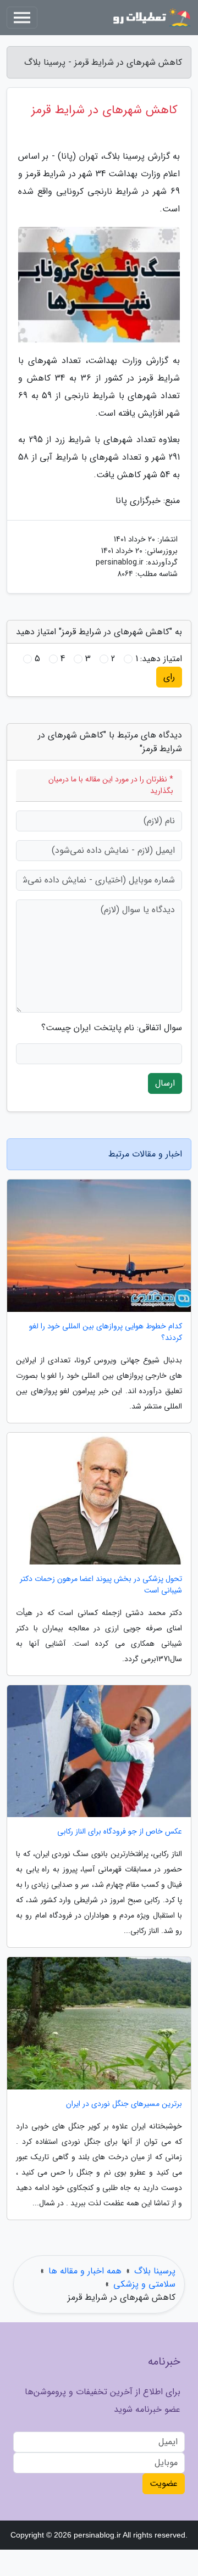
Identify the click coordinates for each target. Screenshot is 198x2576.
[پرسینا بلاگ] (151, 18)
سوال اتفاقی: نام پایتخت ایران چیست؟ (112, 1028)
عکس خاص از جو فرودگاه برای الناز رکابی (120, 1832)
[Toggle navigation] (22, 18)
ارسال (165, 1083)
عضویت (164, 2483)
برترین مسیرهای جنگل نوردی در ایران (124, 2104)
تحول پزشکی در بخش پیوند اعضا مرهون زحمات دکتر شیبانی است (101, 1585)
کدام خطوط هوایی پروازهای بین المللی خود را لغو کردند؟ (106, 1332)
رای (169, 677)
